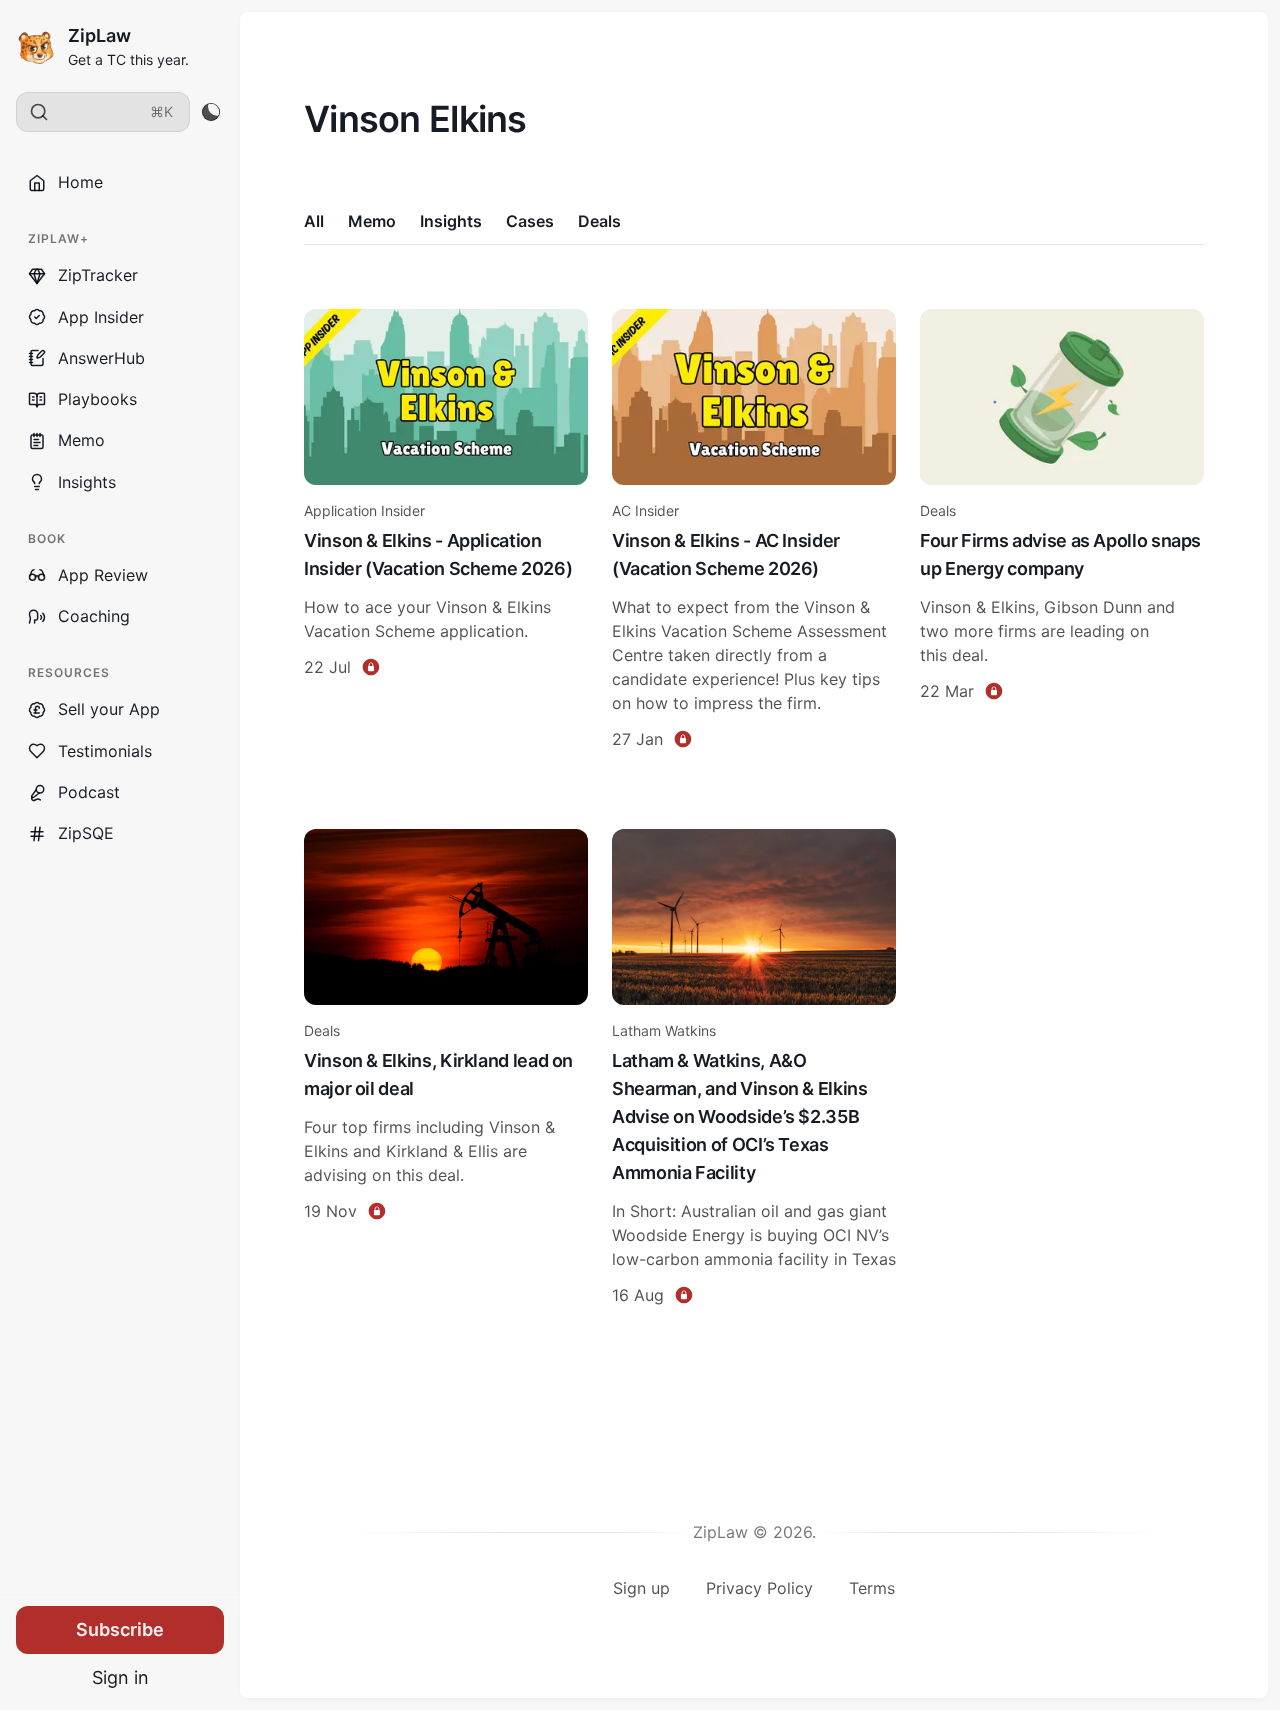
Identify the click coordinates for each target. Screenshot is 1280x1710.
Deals (599, 221)
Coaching (94, 616)
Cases (530, 221)
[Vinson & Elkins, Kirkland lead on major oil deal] (446, 1070)
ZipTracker (98, 275)
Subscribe (120, 1629)
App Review (103, 575)
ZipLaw (99, 35)
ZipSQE (86, 833)
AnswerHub (101, 358)
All (314, 221)
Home (80, 182)
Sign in (120, 1677)
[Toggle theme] (210, 112)
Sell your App (109, 709)
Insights (87, 482)
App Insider (101, 317)
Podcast (89, 792)
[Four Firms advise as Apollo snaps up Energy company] (1062, 532)
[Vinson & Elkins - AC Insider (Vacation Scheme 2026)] (754, 532)
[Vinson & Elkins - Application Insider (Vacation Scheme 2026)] (446, 532)
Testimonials (105, 751)
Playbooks (97, 399)
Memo (81, 440)
